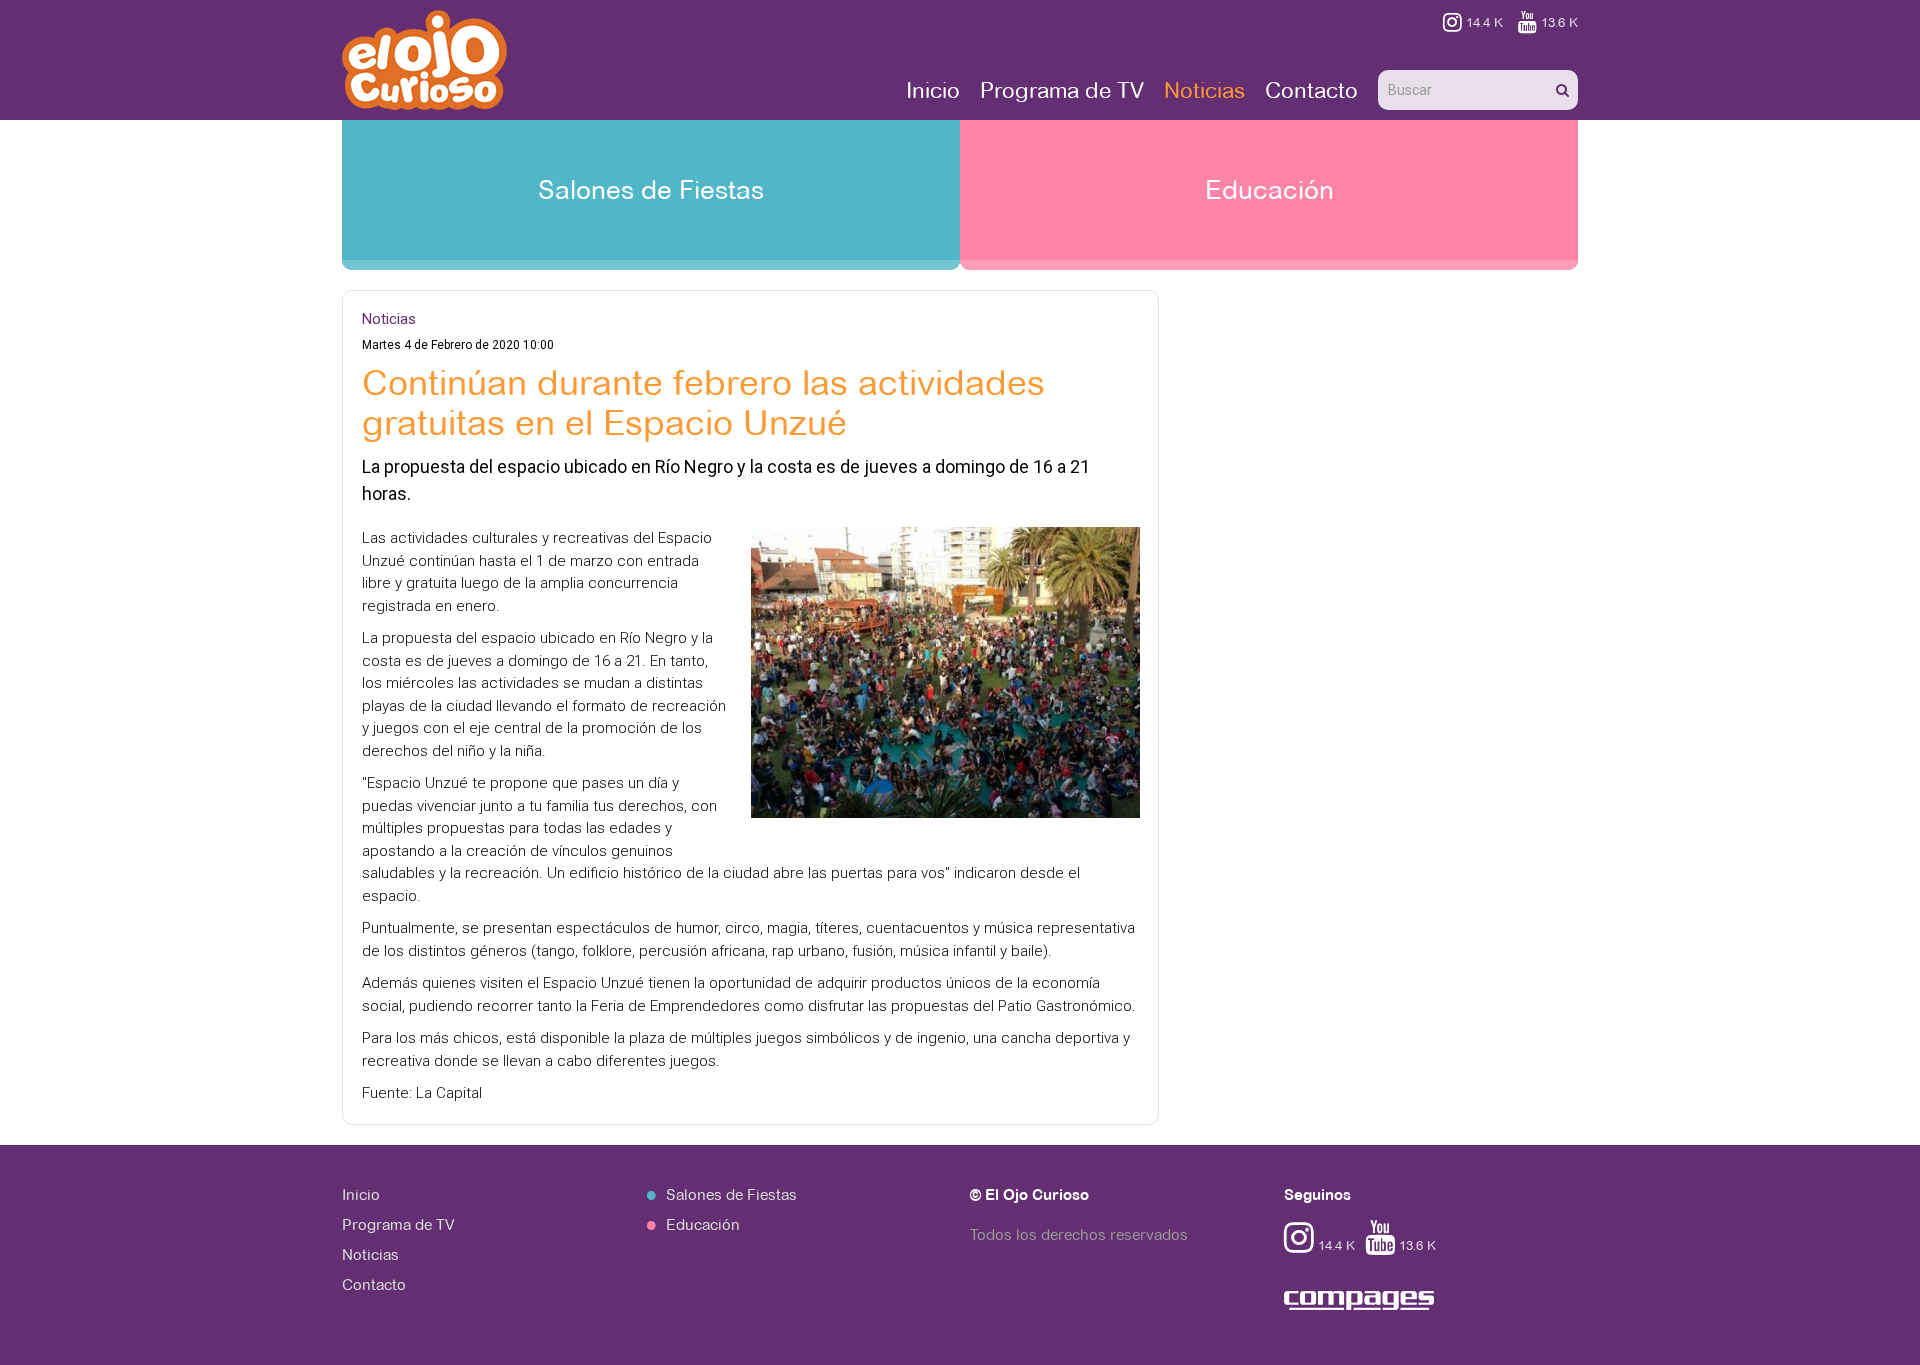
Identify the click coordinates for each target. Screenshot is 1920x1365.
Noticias (1204, 90)
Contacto (1311, 90)
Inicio (933, 90)
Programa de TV (1062, 90)
